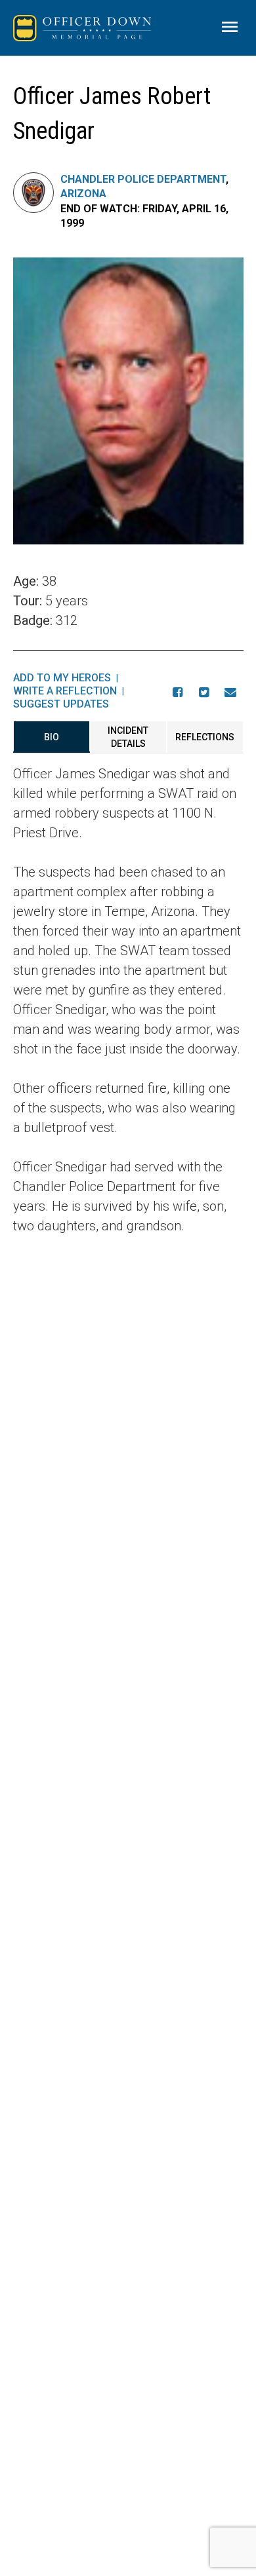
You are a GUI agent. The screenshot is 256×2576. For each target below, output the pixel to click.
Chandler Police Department (143, 179)
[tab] (52, 737)
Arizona (83, 194)
